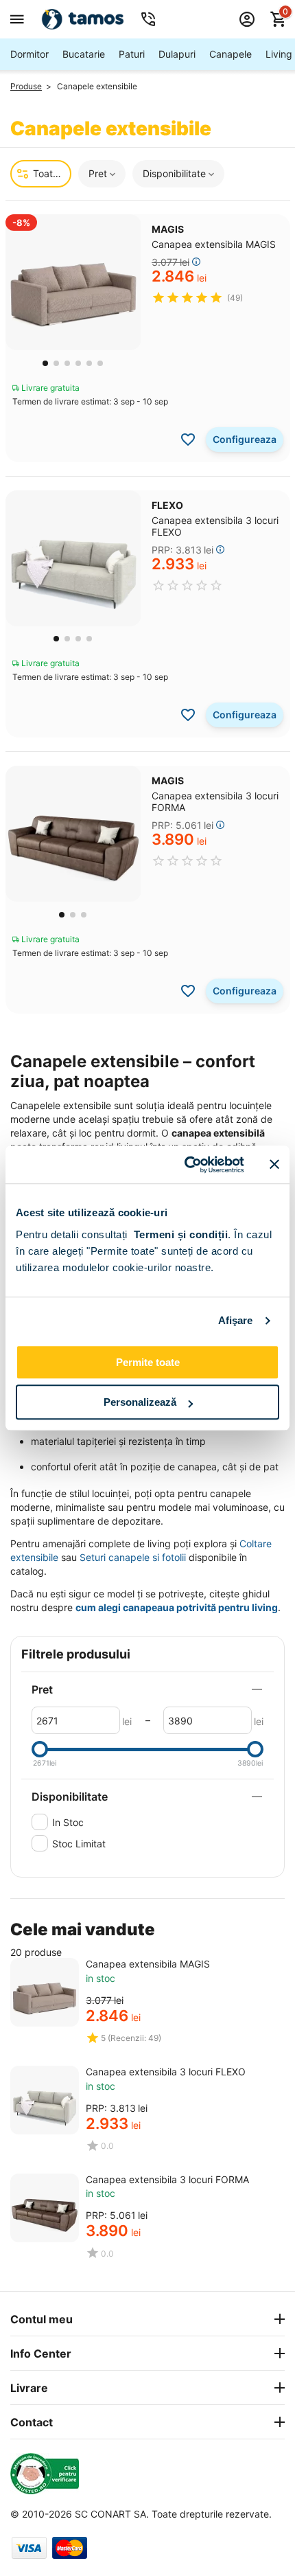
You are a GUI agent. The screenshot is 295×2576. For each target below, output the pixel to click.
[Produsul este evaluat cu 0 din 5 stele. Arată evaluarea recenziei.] (187, 585)
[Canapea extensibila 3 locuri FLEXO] (45, 2100)
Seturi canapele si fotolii (133, 1557)
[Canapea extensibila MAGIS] (45, 1992)
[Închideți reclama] (274, 1165)
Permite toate (148, 1362)
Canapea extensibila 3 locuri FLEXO (166, 2072)
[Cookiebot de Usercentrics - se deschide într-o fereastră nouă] (186, 1165)
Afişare (236, 1320)
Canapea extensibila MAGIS (148, 1964)
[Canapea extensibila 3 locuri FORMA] (45, 2208)
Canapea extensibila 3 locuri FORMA (167, 2179)
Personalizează (140, 1402)
